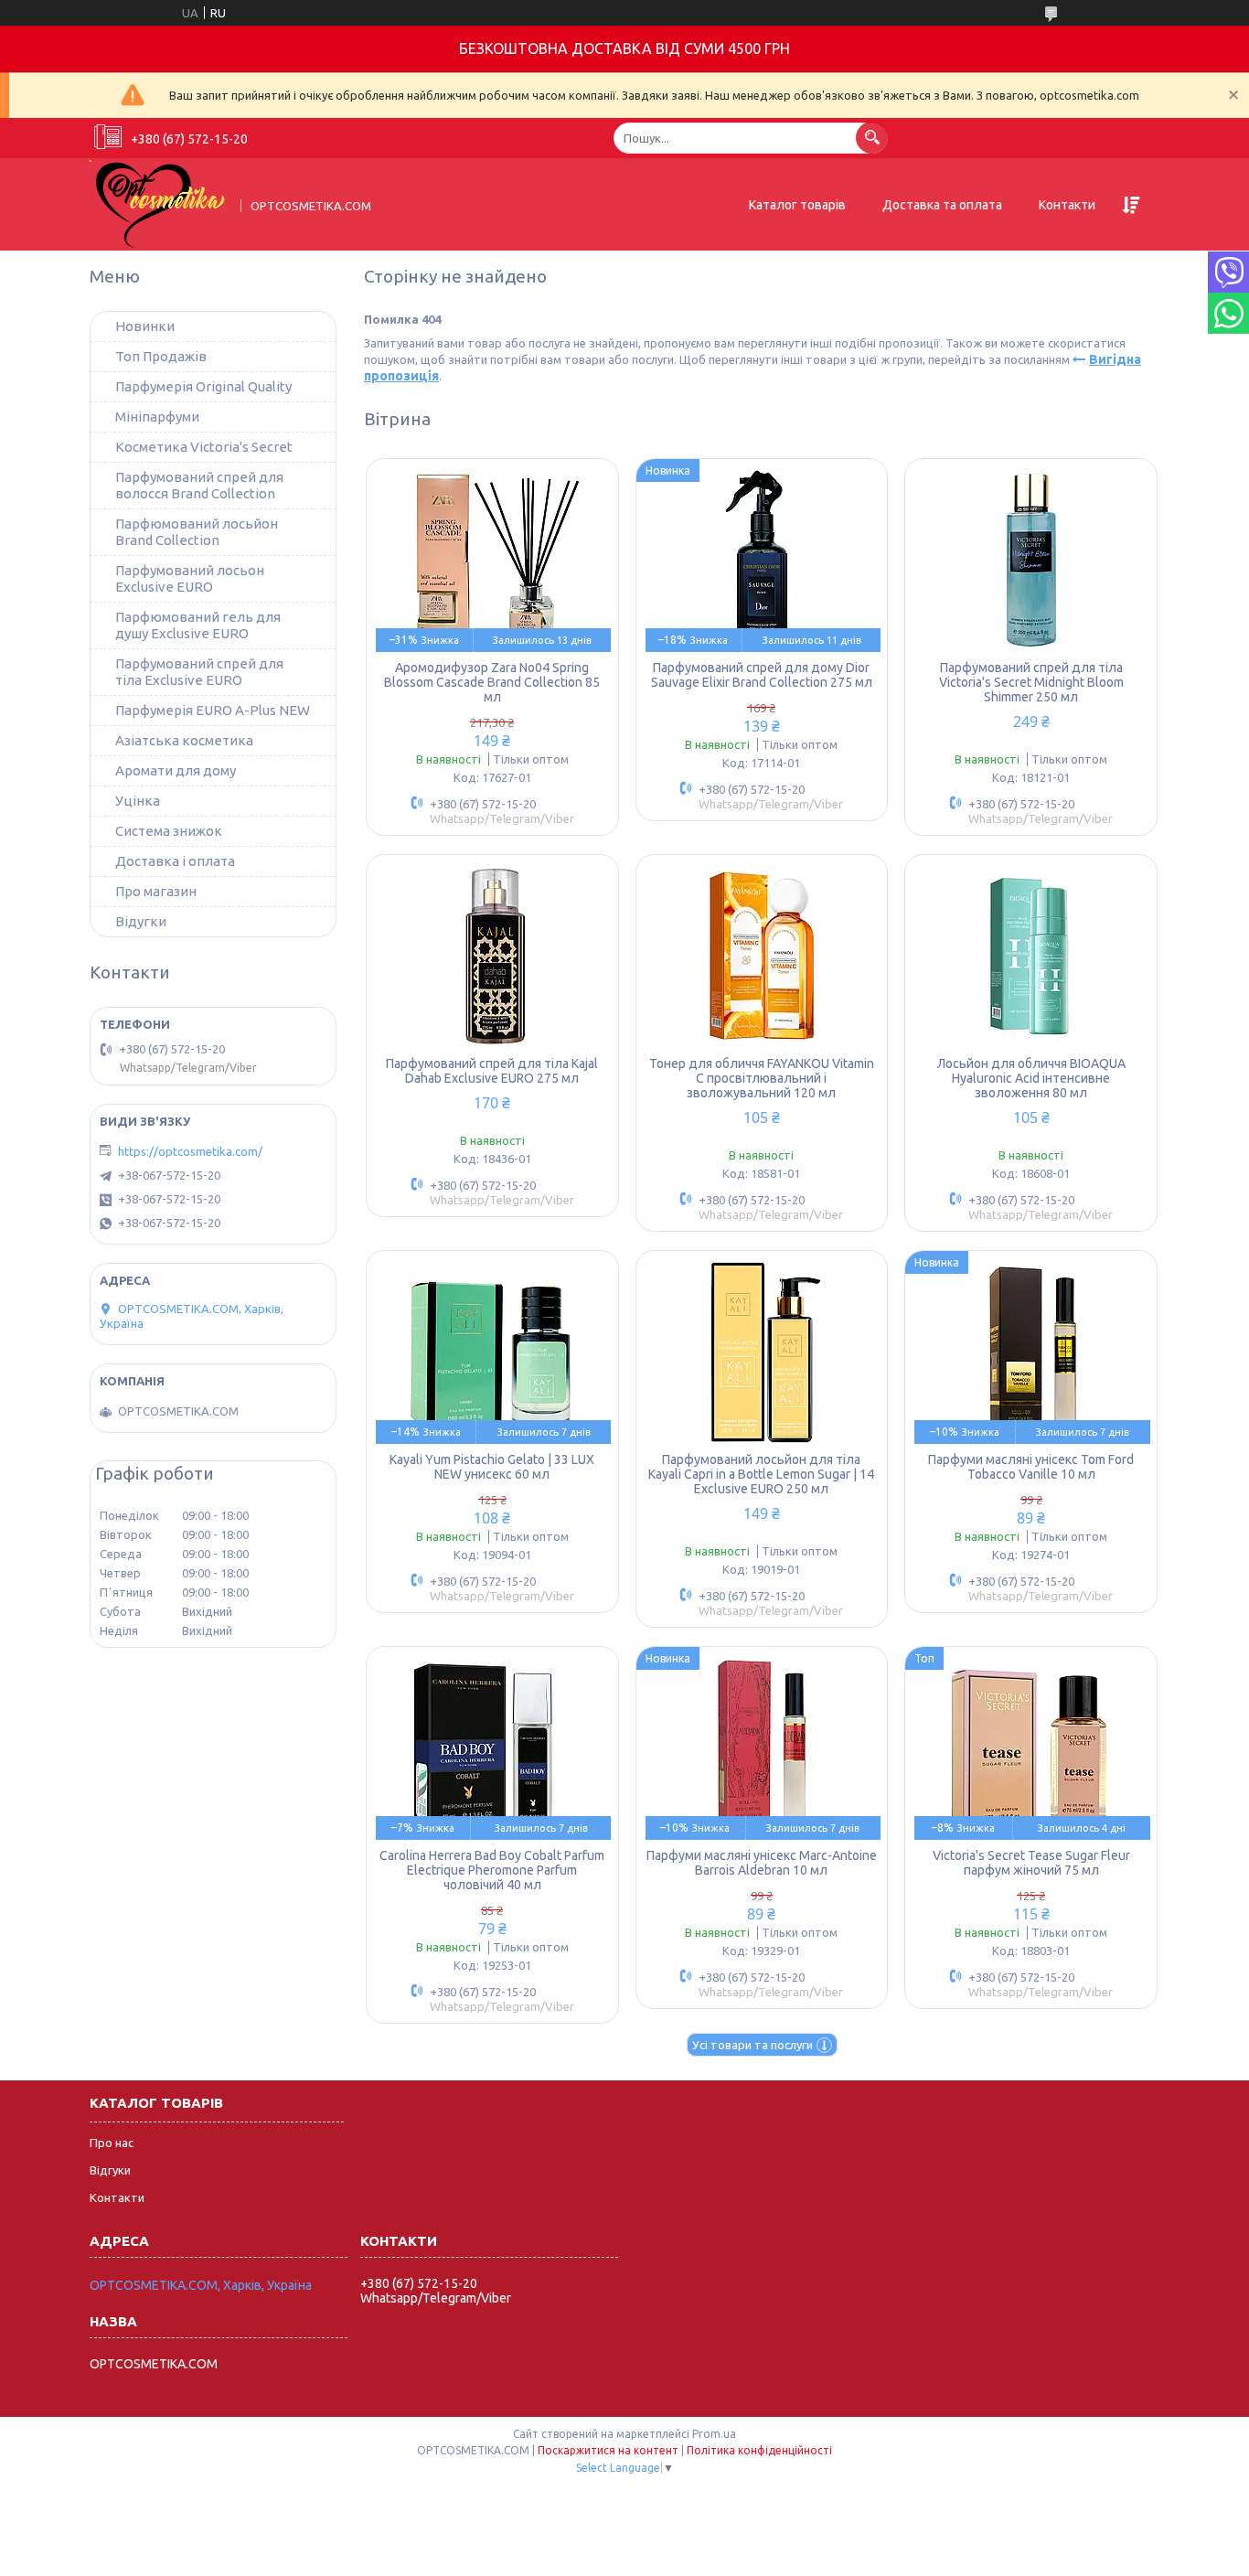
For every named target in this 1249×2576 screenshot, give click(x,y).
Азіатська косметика (184, 740)
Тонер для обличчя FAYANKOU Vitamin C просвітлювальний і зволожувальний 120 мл (762, 1078)
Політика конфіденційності (759, 2450)
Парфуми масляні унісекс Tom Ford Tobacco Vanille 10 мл (1031, 1467)
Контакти (1067, 205)
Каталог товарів (797, 205)
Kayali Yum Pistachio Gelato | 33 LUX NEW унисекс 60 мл (492, 1467)
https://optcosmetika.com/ (190, 1151)
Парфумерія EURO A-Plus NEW (213, 710)
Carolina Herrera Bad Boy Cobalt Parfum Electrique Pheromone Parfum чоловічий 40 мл (492, 1870)
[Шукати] (872, 138)
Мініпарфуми (157, 417)
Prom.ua (714, 2434)
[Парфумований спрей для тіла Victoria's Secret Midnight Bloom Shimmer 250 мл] (1031, 560)
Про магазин (156, 891)
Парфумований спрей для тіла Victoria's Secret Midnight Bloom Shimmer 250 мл (1031, 682)
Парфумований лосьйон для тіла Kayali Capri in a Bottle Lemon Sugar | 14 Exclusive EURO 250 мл (761, 1474)
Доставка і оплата (175, 861)
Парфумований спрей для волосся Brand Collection (199, 485)
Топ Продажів (161, 356)
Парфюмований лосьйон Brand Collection (197, 532)
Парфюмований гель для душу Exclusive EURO (198, 625)
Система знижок (169, 831)
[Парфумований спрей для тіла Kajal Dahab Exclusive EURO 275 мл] (492, 956)
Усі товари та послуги (753, 2045)
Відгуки (110, 2170)
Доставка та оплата (942, 205)
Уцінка (138, 801)
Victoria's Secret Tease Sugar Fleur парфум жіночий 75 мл (1031, 1863)
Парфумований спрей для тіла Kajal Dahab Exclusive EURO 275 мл (492, 1071)
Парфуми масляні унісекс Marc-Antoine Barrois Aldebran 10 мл (762, 1863)
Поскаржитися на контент (608, 2450)
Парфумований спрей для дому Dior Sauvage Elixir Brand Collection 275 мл (762, 675)
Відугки (141, 921)
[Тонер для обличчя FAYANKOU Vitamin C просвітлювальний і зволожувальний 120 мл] (762, 956)
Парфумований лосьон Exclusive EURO (190, 578)
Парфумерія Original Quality (203, 386)
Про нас (112, 2143)
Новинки (145, 326)
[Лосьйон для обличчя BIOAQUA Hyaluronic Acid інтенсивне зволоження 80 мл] (1031, 956)
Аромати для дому (176, 770)
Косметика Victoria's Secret (204, 447)
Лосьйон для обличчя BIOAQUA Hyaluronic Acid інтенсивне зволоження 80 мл (1031, 1078)
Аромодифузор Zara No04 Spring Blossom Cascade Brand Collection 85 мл (492, 682)
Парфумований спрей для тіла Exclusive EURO (199, 672)
